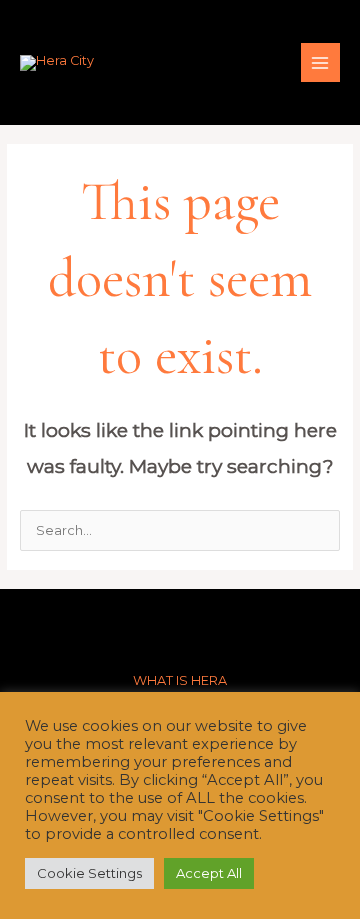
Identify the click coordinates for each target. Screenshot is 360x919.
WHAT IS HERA (180, 680)
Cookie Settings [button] (89, 873)
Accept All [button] (209, 873)
